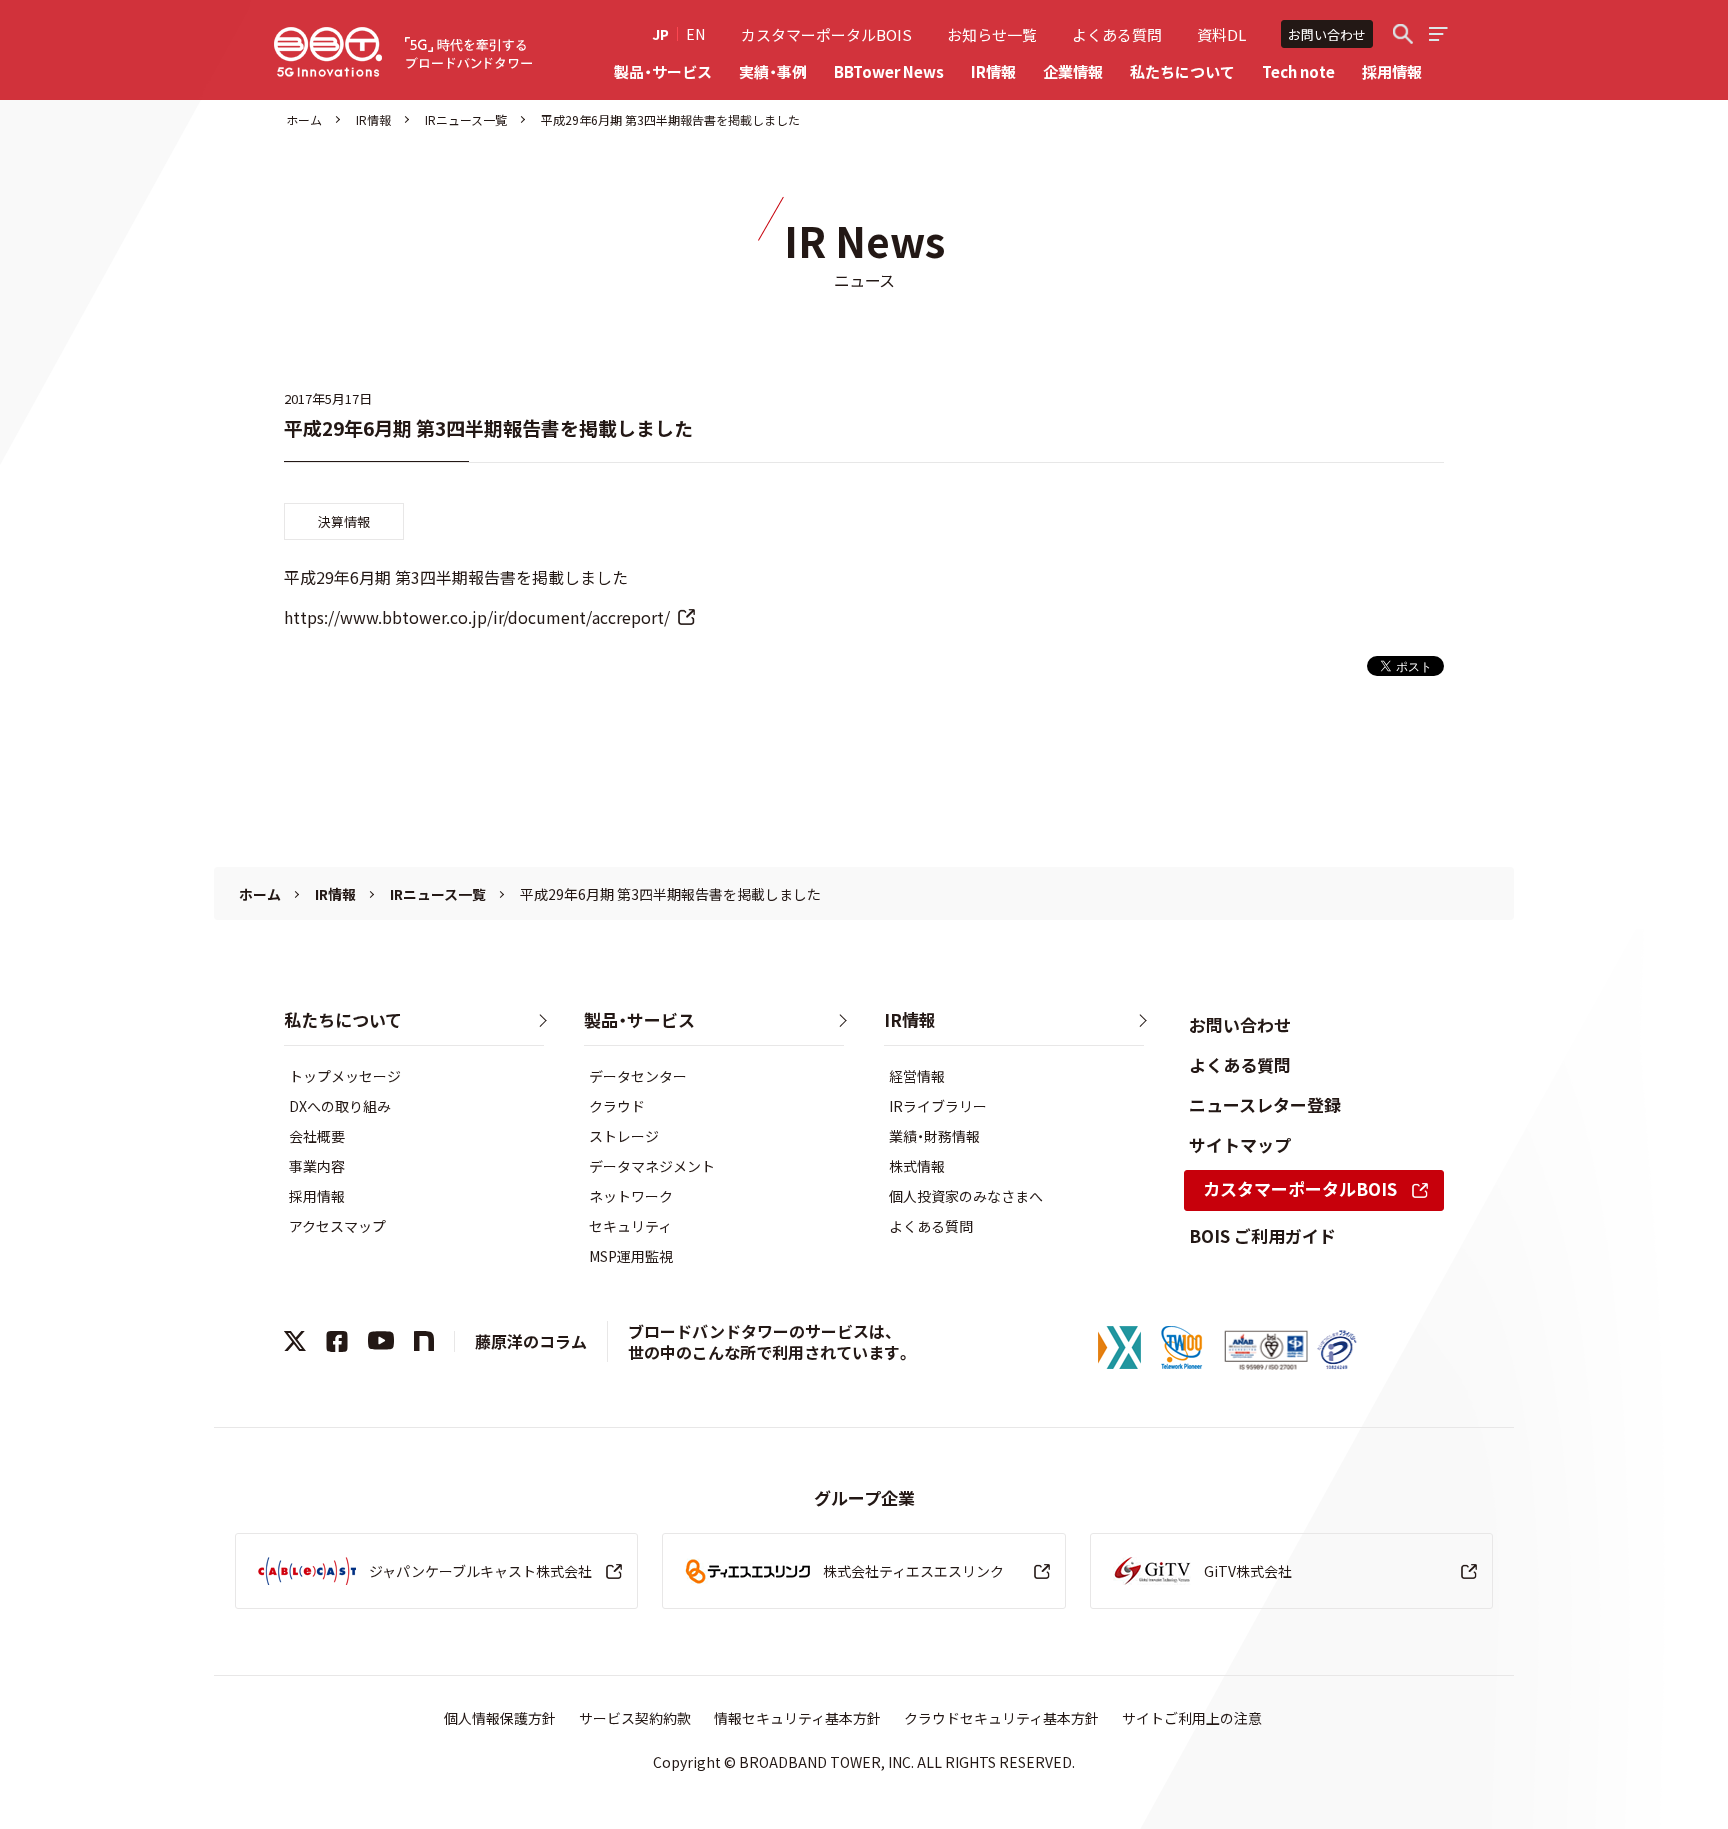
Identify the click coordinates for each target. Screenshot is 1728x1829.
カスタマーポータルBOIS (826, 34)
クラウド (617, 1106)
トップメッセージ (345, 1076)
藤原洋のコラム (531, 1341)
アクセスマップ (337, 1226)
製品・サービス (663, 71)
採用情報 (1392, 71)
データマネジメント (652, 1166)
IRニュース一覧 (466, 119)
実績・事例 (773, 71)
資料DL (1221, 34)
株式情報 (917, 1166)
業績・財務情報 (934, 1136)
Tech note (1298, 71)
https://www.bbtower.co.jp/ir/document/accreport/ (477, 617)
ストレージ (624, 1136)
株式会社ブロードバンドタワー (328, 52)
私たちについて (1182, 71)
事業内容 (317, 1166)
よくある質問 (1117, 34)
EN (695, 34)
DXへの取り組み (340, 1106)
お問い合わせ (1327, 34)
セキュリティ (630, 1226)
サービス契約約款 (635, 1718)
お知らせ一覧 (992, 34)
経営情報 (917, 1076)
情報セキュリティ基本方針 (797, 1718)
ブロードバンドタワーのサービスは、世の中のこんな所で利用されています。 (770, 1341)
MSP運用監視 (631, 1256)
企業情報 (1073, 71)
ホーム (304, 119)
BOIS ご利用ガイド (1262, 1235)
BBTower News (889, 71)
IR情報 (993, 71)
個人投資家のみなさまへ (966, 1196)
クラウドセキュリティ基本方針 (1001, 1718)
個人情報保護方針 (500, 1718)
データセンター (638, 1076)
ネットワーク (631, 1196)
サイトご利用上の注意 (1192, 1718)
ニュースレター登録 (1265, 1104)
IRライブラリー (938, 1106)
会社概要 (317, 1136)
